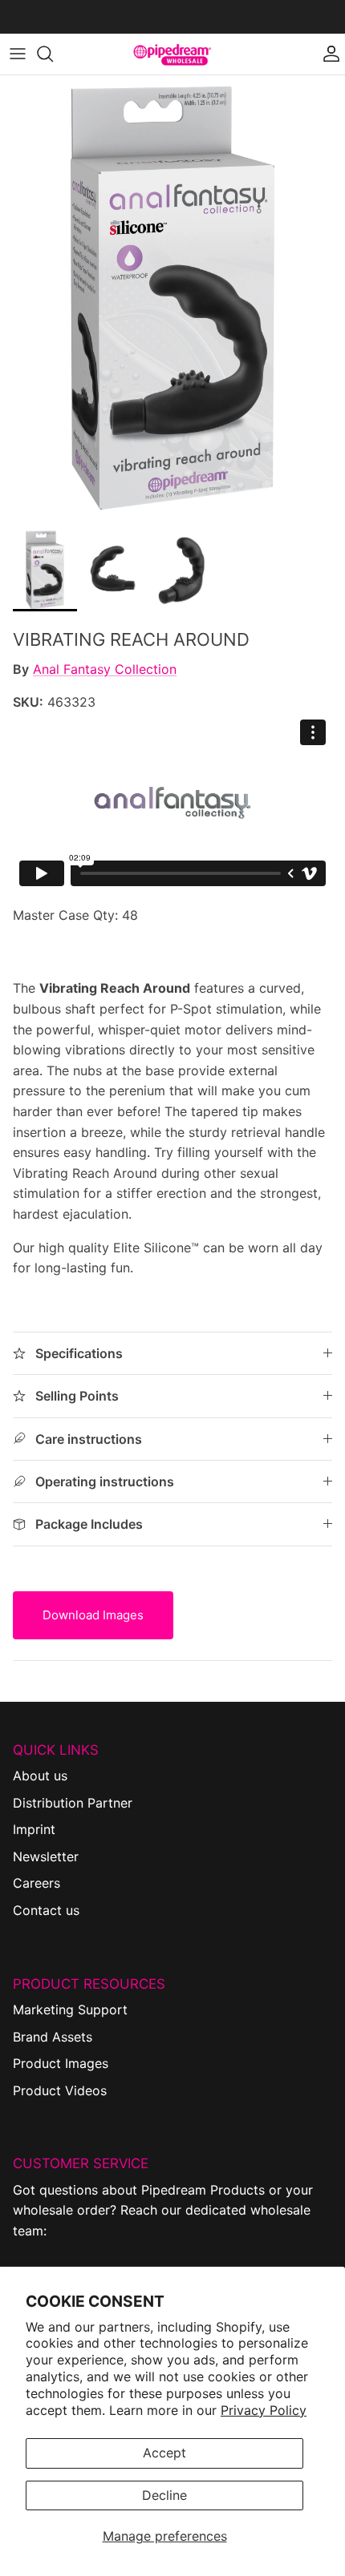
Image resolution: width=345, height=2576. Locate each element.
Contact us (46, 1910)
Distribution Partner (73, 1803)
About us (40, 1776)
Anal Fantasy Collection (105, 669)
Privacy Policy (264, 2410)
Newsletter (46, 1856)
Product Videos (60, 2090)
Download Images (93, 1615)
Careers (37, 1883)
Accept (164, 2453)
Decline (164, 2495)
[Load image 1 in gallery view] (172, 298)
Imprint (34, 1829)
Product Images (61, 2063)
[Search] (53, 54)
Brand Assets (53, 2037)
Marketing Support (70, 2010)
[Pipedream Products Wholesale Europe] (172, 54)
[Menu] (18, 54)
